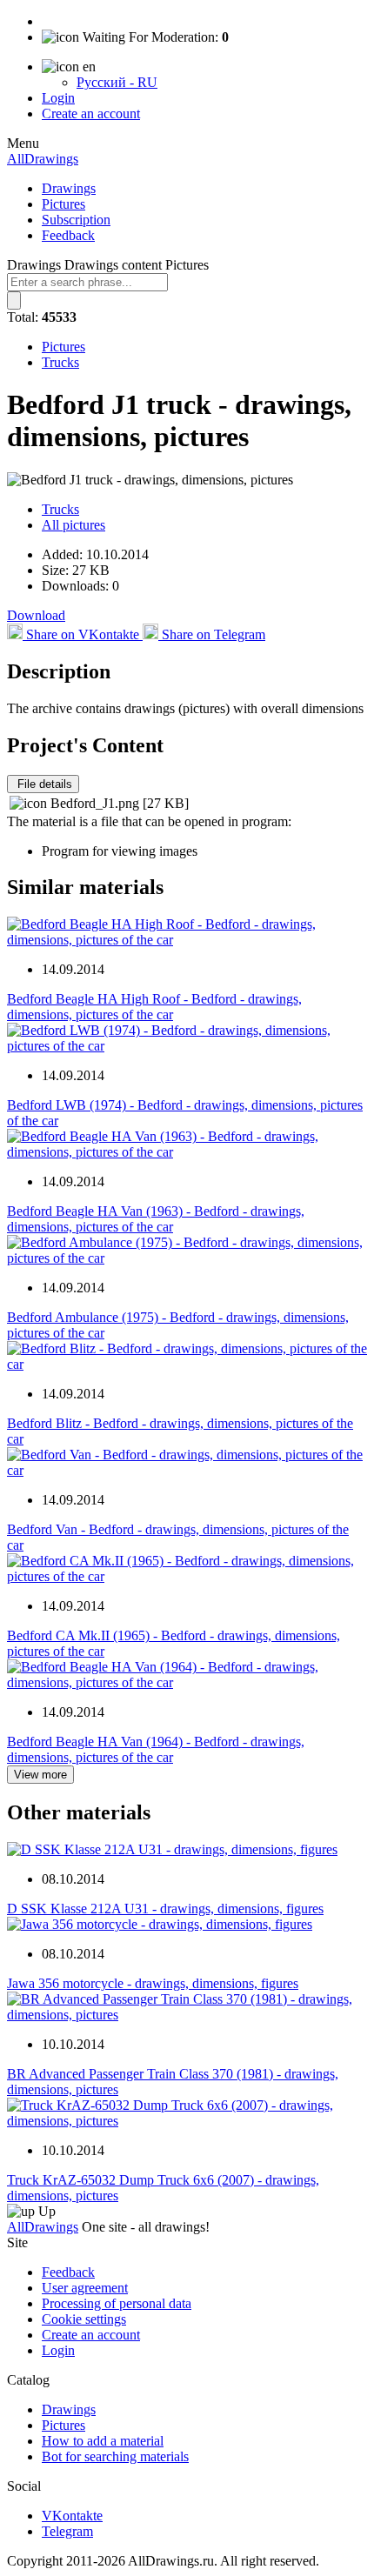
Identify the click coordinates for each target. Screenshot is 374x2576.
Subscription (76, 220)
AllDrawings (43, 159)
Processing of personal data (117, 2303)
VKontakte (72, 2516)
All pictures (73, 525)
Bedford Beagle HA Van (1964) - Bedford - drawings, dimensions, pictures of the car (156, 1749)
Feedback (68, 235)
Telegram (67, 2531)
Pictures (63, 204)
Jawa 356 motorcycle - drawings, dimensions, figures (153, 1983)
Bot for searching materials (115, 2456)
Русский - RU (117, 82)
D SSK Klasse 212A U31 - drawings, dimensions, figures (165, 1909)
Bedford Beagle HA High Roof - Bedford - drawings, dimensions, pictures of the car (154, 1007)
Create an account (91, 113)
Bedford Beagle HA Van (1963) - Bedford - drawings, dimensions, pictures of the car (156, 1219)
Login (58, 98)
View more (40, 1775)
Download (36, 615)
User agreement (85, 2288)
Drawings (69, 188)
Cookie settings (84, 2319)
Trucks (60, 362)
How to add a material (103, 2441)
